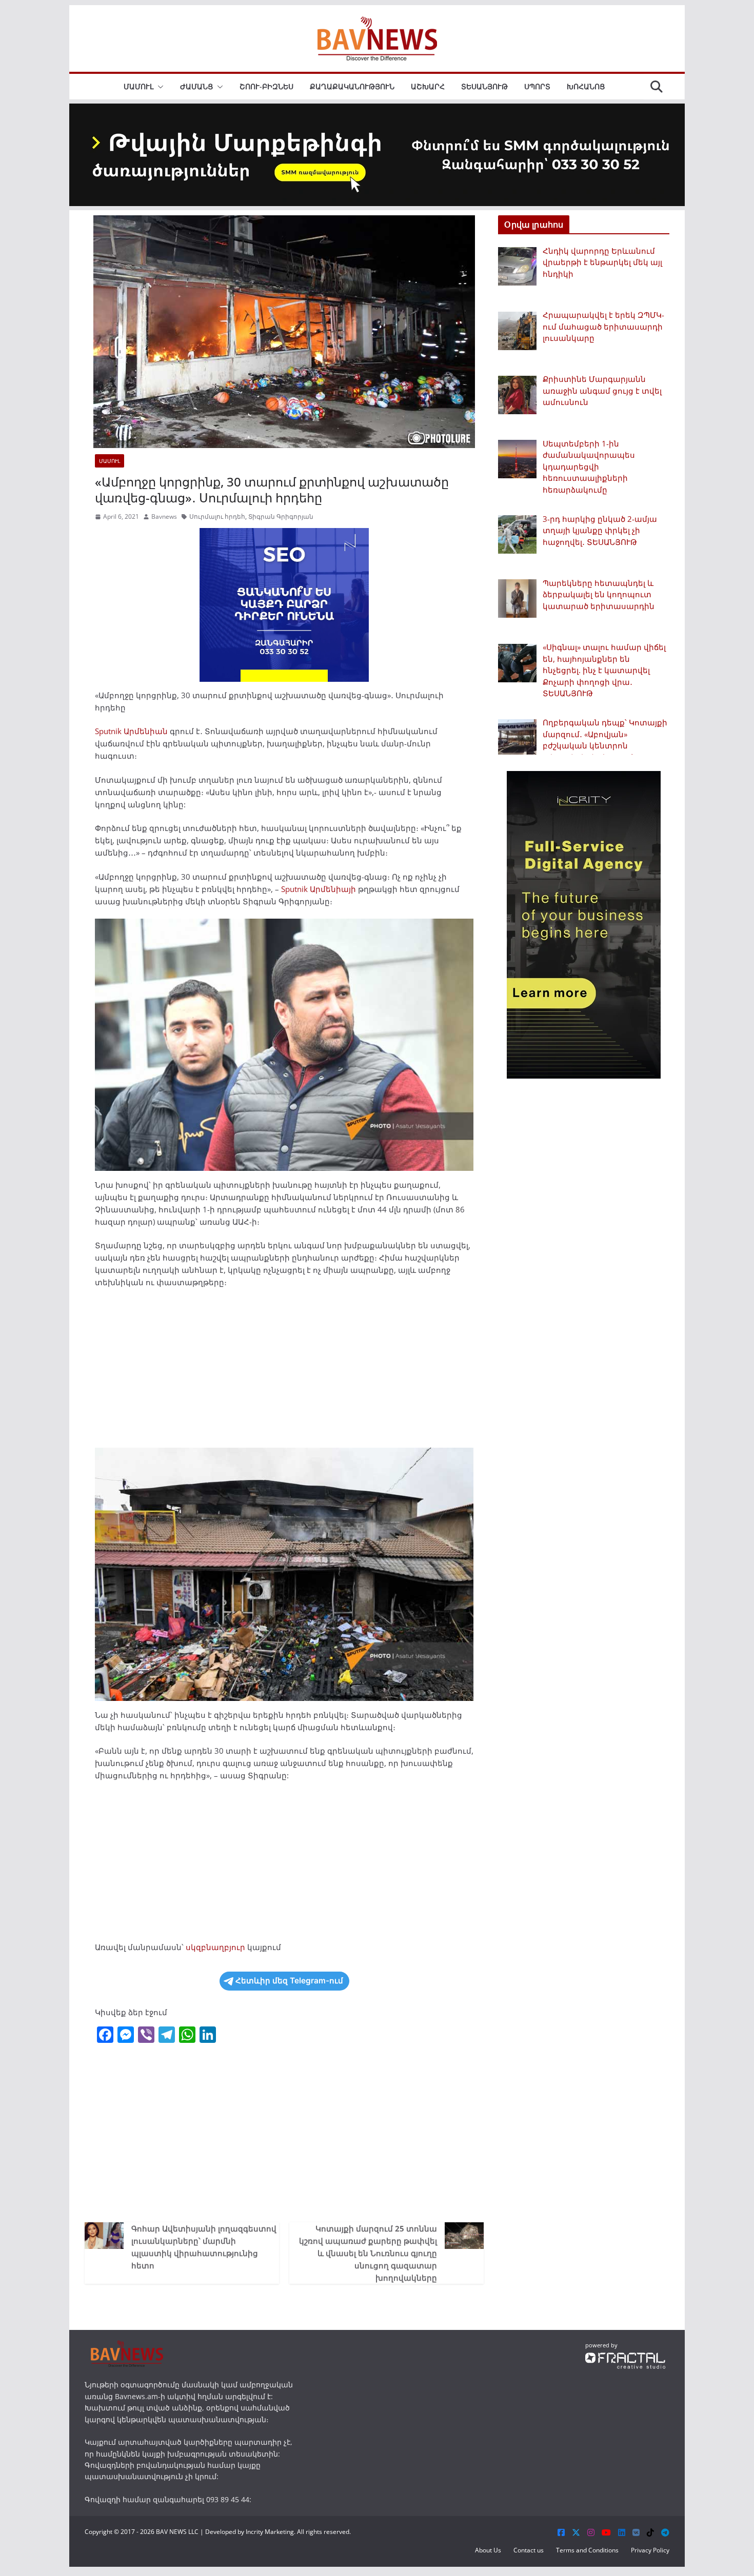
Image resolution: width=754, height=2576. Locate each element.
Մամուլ (138, 86)
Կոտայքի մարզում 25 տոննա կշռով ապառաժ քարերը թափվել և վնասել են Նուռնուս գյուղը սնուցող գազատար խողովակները (368, 2253)
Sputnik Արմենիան (131, 731)
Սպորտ (537, 86)
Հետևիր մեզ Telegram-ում (289, 1981)
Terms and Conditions (587, 2550)
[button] (158, 87)
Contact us (529, 2550)
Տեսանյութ (484, 86)
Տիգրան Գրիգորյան (281, 516)
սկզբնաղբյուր (215, 1947)
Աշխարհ (428, 86)
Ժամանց (196, 86)
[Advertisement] (284, 1372)
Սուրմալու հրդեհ (217, 516)
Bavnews (164, 516)
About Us (488, 2550)
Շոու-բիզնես (266, 86)
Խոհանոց (586, 86)
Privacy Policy (650, 2550)
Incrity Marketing (270, 2532)
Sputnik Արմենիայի (319, 889)
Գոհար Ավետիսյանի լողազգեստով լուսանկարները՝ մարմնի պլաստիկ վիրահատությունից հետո (204, 2247)
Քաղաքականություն (352, 86)
